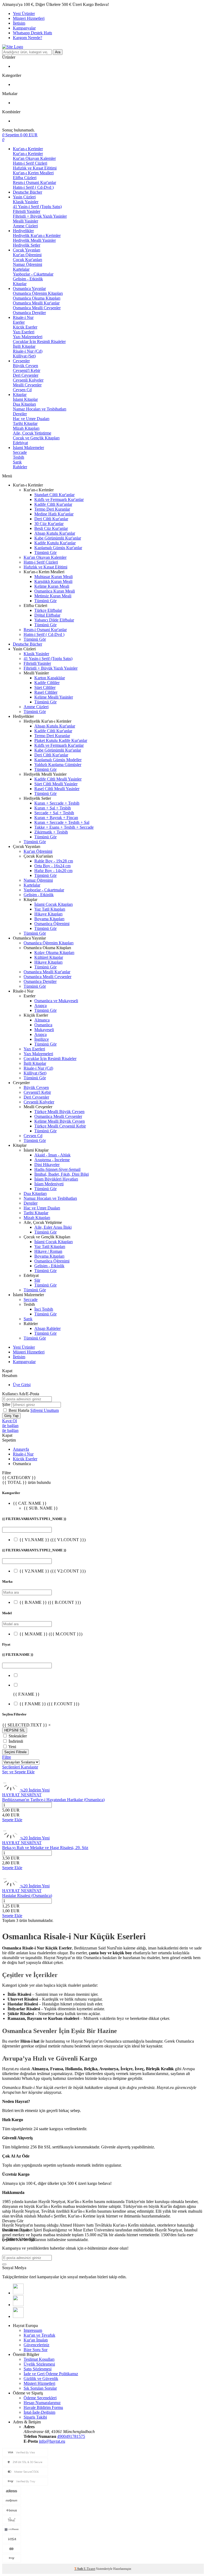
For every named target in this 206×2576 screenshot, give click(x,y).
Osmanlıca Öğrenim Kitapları (38, 293)
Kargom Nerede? (27, 38)
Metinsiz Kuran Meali (53, 596)
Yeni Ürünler (24, 14)
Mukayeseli (44, 1030)
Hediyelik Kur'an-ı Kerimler (37, 235)
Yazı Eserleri (24, 332)
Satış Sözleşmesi (38, 2369)
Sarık (17, 462)
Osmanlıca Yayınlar (29, 288)
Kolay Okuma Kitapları (54, 953)
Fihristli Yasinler (27, 211)
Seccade (20, 452)
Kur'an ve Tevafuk (39, 2335)
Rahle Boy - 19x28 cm (54, 861)
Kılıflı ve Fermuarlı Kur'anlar (59, 499)
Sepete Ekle (12, 1820)
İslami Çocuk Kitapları (54, 904)
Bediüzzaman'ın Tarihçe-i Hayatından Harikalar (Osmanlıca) (53, 1800)
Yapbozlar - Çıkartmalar (33, 274)
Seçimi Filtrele (15, 1752)
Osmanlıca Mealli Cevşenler (37, 308)
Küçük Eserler (25, 327)
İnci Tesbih (44, 1309)
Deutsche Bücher (27, 192)
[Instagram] (18, 2316)
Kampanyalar (24, 28)
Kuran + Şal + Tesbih (53, 808)
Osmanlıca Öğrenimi (52, 924)
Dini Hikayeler (47, 1165)
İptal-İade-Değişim (39, 2412)
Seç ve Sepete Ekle (18, 1772)
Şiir (37, 1280)
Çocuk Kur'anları (27, 260)
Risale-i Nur (23, 317)
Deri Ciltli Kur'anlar (51, 519)
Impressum (33, 2330)
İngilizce (42, 1039)
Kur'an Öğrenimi (27, 255)
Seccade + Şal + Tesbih (54, 813)
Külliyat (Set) (24, 356)
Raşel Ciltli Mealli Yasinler (57, 789)
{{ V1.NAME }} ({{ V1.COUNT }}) (52, 1540)
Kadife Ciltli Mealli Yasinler (58, 779)
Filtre (7, 1757)
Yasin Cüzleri (24, 197)
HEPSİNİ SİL (15, 1730)
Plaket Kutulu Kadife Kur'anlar (61, 740)
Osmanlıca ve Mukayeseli (56, 1001)
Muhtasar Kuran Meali (54, 577)
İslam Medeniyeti (49, 1184)
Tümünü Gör (45, 552)
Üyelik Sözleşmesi (39, 2364)
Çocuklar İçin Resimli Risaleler (39, 342)
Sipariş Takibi (35, 2417)
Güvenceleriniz (36, 2345)
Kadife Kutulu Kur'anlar (55, 543)
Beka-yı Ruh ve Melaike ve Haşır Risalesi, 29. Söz (45, 1848)
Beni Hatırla (19, 1410)
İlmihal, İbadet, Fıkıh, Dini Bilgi (62, 1174)
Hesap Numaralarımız (42, 2403)
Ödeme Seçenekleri (40, 2398)
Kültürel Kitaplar (49, 957)
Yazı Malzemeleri (28, 337)
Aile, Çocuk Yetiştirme (32, 433)
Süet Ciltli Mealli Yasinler (56, 784)
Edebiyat (20, 443)
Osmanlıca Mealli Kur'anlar (36, 303)
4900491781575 (71, 2436)
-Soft (79, 2569)
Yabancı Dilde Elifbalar (54, 620)
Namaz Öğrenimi (27, 264)
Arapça (41, 1006)
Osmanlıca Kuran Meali (55, 591)
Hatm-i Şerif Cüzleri (30, 163)
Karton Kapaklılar (50, 678)
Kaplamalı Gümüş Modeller (58, 760)
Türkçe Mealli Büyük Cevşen (59, 1112)
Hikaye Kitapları (48, 914)
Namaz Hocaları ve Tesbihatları (40, 409)
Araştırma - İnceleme (52, 1160)
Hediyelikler (23, 231)
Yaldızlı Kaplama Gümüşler (58, 765)
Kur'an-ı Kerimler (28, 149)
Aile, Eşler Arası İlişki (53, 1227)
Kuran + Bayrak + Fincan (56, 818)
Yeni (12, 1747)
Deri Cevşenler (26, 375)
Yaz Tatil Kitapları (50, 909)
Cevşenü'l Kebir (27, 370)
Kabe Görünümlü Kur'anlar (58, 538)
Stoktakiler (18, 1736)
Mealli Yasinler (25, 221)
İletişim (19, 23)
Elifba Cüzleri (25, 178)
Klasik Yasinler (26, 202)
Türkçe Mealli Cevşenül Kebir (60, 1126)
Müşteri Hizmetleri (29, 18)
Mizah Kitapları (26, 428)
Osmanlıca (43, 1025)
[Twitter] (18, 2305)
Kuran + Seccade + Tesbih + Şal (62, 822)
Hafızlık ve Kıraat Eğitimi (35, 168)
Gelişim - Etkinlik (28, 279)
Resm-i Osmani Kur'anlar (34, 182)
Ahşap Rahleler (47, 1328)
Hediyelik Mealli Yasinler (34, 240)
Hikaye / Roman (48, 1251)
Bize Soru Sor (36, 2350)
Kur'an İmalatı (36, 2340)
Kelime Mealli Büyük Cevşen (60, 1121)
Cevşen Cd (22, 390)
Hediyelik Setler (27, 245)
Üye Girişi (22, 1385)
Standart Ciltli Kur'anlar (54, 495)
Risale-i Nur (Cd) (28, 351)
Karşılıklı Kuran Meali (53, 581)
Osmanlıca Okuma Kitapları (37, 298)
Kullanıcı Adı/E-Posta (21, 1394)
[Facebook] (18, 2293)
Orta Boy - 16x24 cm (52, 866)
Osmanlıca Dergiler (29, 313)
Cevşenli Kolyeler (28, 380)
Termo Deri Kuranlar (52, 509)
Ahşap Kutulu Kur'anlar (55, 533)
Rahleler (20, 467)
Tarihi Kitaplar (25, 423)
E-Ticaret (89, 2569)
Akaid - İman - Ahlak (52, 1155)
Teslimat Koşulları (39, 2359)
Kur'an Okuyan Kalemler (34, 158)
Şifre (6, 1404)
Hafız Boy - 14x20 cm (53, 871)
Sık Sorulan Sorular (40, 2388)
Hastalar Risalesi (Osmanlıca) (27, 1896)
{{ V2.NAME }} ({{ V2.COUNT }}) (52, 1571)
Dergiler (20, 414)
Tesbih (19, 457)
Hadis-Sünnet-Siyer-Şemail (57, 1169)
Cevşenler (21, 361)
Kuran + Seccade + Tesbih (57, 803)
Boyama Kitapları (49, 919)
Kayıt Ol (10, 1421)
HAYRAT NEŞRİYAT (22, 1795)
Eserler (19, 322)
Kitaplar (20, 284)
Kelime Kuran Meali (52, 586)
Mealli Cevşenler (27, 385)
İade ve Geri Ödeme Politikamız (51, 2374)
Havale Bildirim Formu (43, 2407)
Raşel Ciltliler (46, 692)
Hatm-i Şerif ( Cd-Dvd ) (33, 187)
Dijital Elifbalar (47, 615)
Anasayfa (21, 1449)
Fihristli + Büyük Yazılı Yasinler (40, 216)
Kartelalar (21, 269)
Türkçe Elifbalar (48, 610)
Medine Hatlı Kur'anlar (54, 514)
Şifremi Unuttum (45, 1410)
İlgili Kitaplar (24, 346)
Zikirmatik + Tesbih (51, 832)
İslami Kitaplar (25, 399)
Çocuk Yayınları (27, 250)
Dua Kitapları (24, 404)
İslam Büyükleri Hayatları (56, 1179)
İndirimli (16, 1741)
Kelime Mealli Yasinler (54, 697)
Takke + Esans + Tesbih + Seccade (64, 827)
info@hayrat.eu (52, 2441)
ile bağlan (10, 1426)
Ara (58, 52)
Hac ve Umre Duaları (31, 419)
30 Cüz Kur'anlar (49, 524)
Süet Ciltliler (45, 687)
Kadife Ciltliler (47, 683)
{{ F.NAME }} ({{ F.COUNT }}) (49, 1704)
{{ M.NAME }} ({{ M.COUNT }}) (51, 1634)
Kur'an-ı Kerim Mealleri (33, 173)
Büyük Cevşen (25, 366)
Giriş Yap (11, 1416)
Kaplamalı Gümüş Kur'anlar (58, 548)
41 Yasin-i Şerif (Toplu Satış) (37, 207)
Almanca (42, 1020)
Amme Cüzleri (25, 226)
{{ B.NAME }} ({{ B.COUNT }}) (50, 1602)
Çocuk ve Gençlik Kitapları (36, 438)
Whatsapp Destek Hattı (32, 33)
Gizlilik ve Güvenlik (41, 2379)
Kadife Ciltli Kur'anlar (53, 504)
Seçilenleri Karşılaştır (20, 1767)
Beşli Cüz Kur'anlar (51, 528)
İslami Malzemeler (28, 448)
